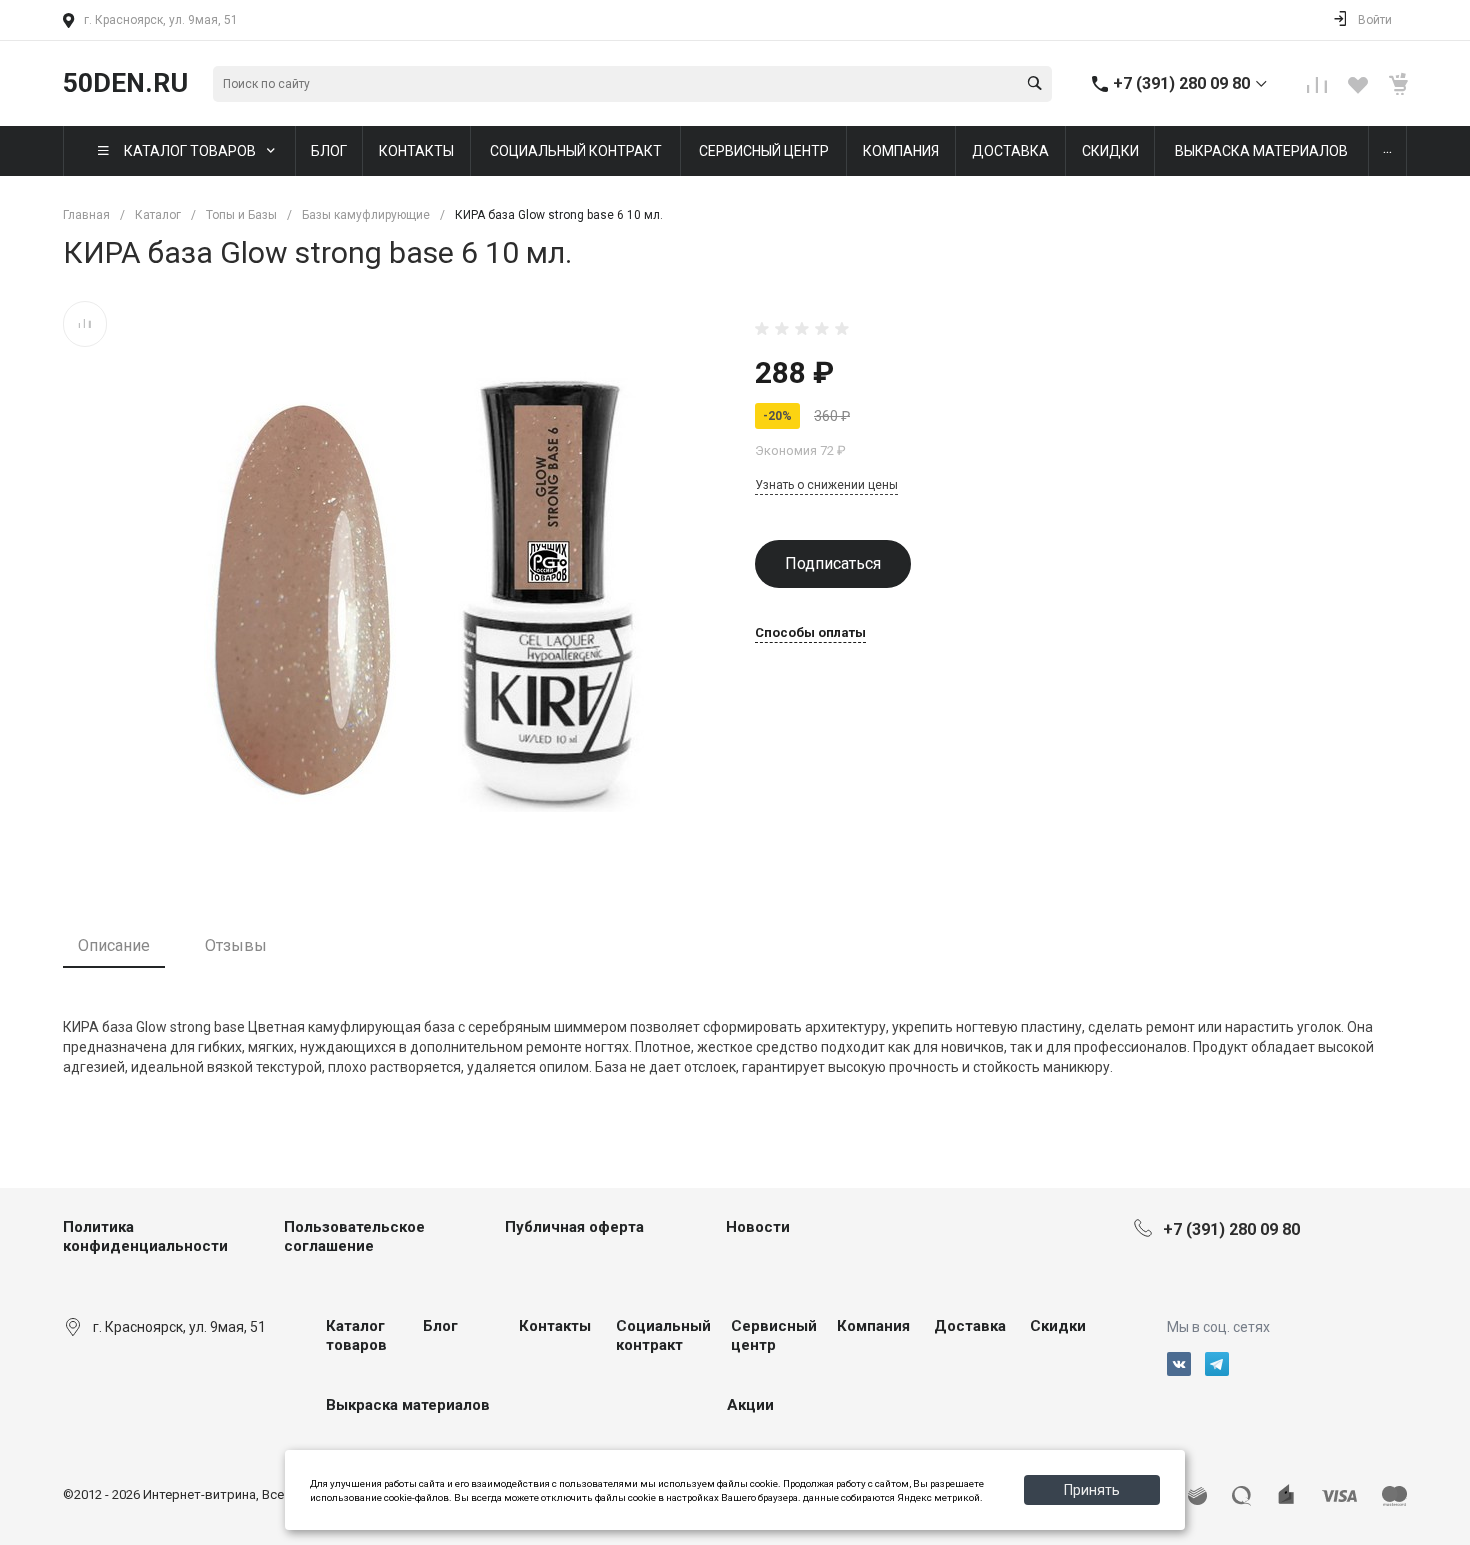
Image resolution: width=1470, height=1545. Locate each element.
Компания (873, 1326)
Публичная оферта (574, 1227)
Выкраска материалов (408, 1405)
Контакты (555, 1326)
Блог (440, 1326)
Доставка (970, 1326)
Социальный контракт (663, 1336)
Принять (1092, 1490)
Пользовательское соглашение (354, 1237)
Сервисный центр (774, 1336)
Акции (750, 1405)
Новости (758, 1227)
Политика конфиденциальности (145, 1237)
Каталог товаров (356, 1336)
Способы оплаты (810, 633)
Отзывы (236, 945)
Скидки (1058, 1326)
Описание (114, 945)
